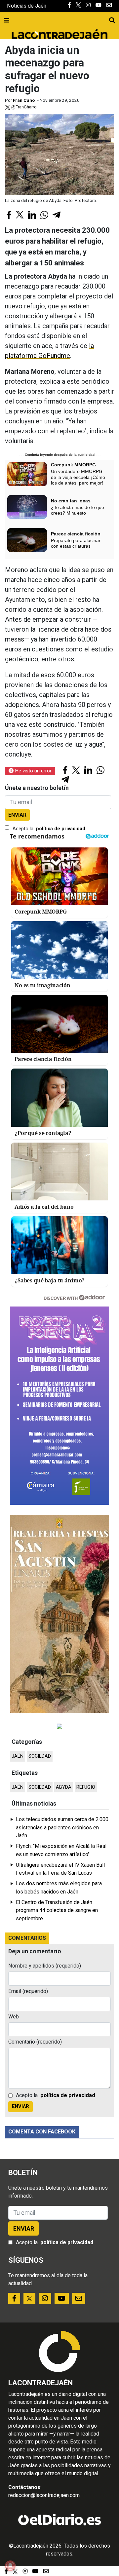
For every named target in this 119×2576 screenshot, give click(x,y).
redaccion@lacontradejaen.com (44, 2495)
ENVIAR (17, 815)
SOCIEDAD (40, 1756)
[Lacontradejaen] (59, 33)
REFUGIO (86, 1787)
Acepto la (49, 829)
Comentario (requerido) (35, 2042)
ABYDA (64, 1787)
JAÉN (18, 1756)
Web (14, 2017)
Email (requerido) (28, 1991)
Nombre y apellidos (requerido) (45, 1966)
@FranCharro (23, 107)
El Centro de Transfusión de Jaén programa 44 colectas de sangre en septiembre (57, 1910)
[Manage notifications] (10, 2566)
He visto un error (33, 771)
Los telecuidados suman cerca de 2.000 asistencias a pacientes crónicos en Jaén (62, 1827)
